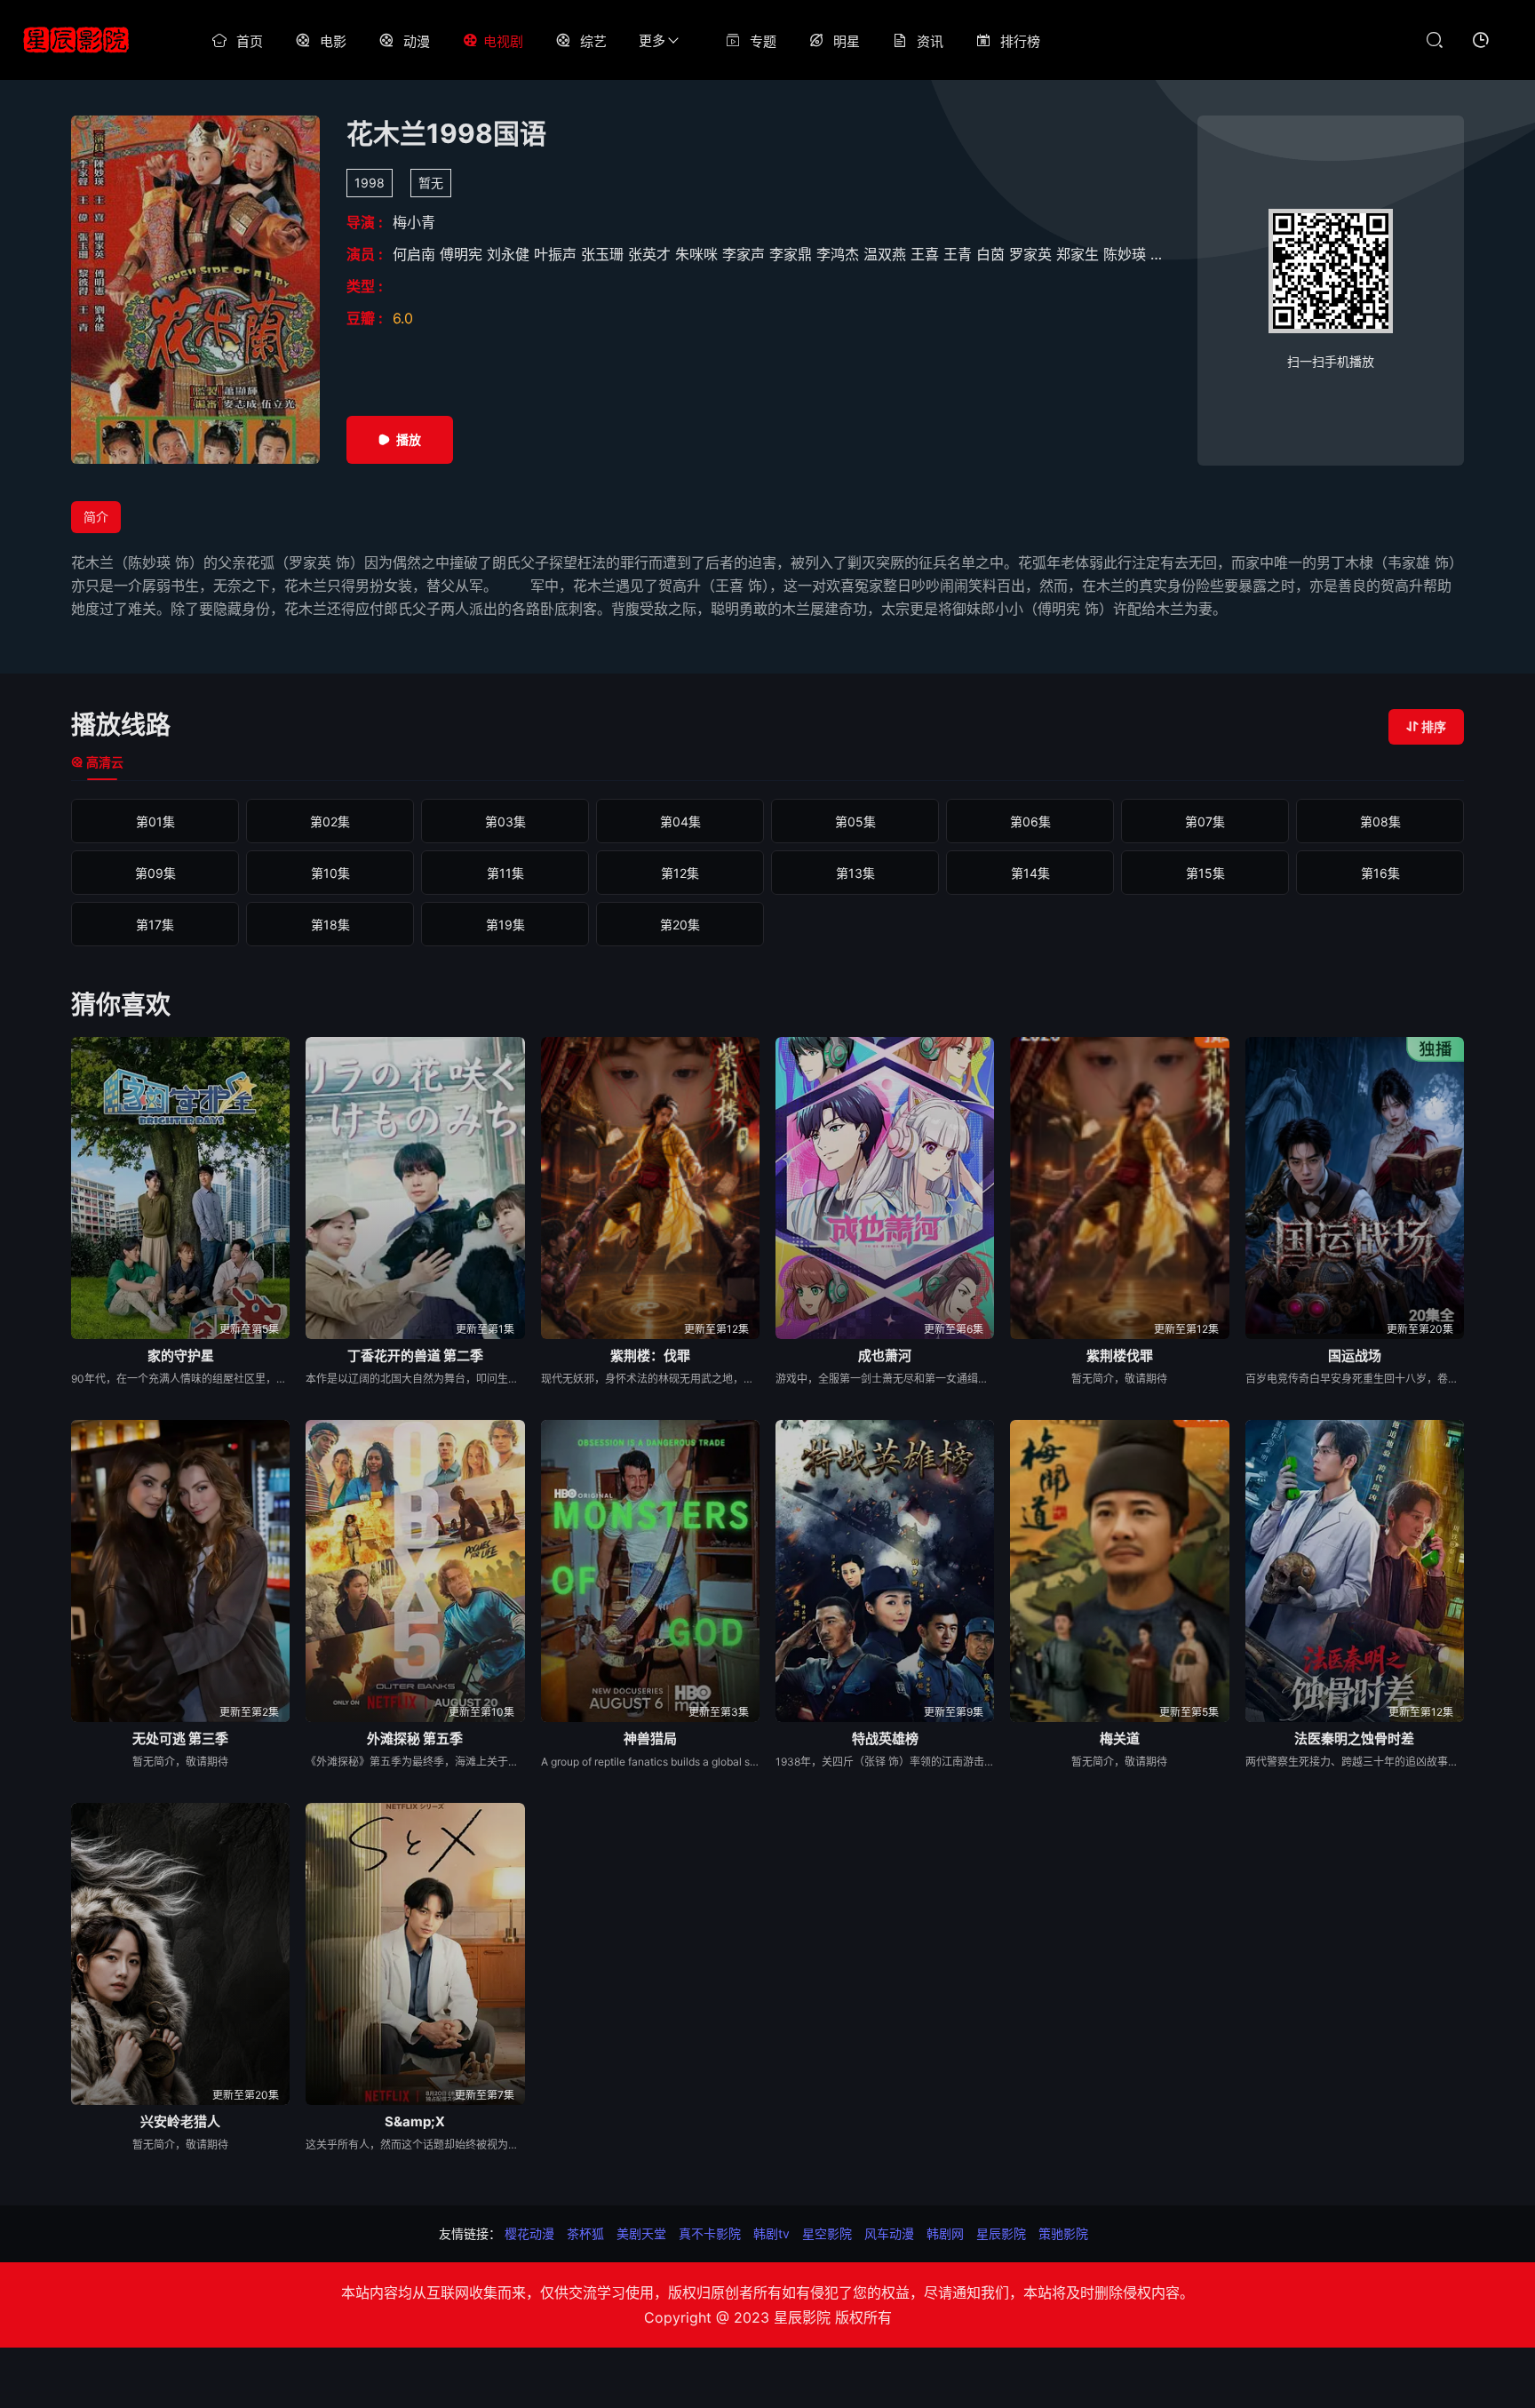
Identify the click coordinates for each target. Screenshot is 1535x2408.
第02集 (330, 821)
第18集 (330, 925)
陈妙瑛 (1127, 254)
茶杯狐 (585, 2233)
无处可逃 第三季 (180, 1738)
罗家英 (1033, 254)
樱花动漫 (529, 2233)
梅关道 (1120, 1738)
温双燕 (887, 254)
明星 (847, 41)
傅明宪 (463, 254)
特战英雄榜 (885, 1738)
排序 (1434, 726)
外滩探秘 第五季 (415, 1738)
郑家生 (1080, 254)
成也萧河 (885, 1355)
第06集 (1030, 821)
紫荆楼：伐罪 (650, 1355)
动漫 (417, 41)
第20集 (680, 925)
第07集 (1205, 821)
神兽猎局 (650, 1738)
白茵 (993, 254)
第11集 (505, 873)
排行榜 (1020, 41)
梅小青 (414, 222)
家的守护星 (181, 1355)
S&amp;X (415, 2121)
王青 (960, 254)
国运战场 (1355, 1355)
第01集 (155, 821)
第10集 (330, 873)
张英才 (652, 254)
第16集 (1380, 873)
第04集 (680, 821)
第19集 (505, 925)
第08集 (1380, 821)
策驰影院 (1063, 2233)
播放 (409, 439)
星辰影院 (1001, 2233)
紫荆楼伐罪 (1120, 1355)
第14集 (1030, 873)
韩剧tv (771, 2233)
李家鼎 (793, 254)
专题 (763, 41)
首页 (250, 41)
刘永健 (510, 254)
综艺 (593, 41)
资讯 (930, 41)
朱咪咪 (699, 254)
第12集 (680, 873)
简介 (96, 517)
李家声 (746, 254)
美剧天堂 (641, 2233)
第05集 (855, 821)
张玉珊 (604, 254)
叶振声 (557, 254)
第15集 (1205, 873)
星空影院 (827, 2233)
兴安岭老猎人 (180, 2121)
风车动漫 (889, 2233)
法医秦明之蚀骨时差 (1354, 1738)
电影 (333, 41)
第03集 (505, 821)
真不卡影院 (710, 2233)
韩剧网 (945, 2233)
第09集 (155, 873)
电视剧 (503, 41)
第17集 (155, 925)
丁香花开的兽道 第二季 (415, 1355)
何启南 (416, 254)
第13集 (855, 873)
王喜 (927, 254)
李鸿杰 (840, 254)
